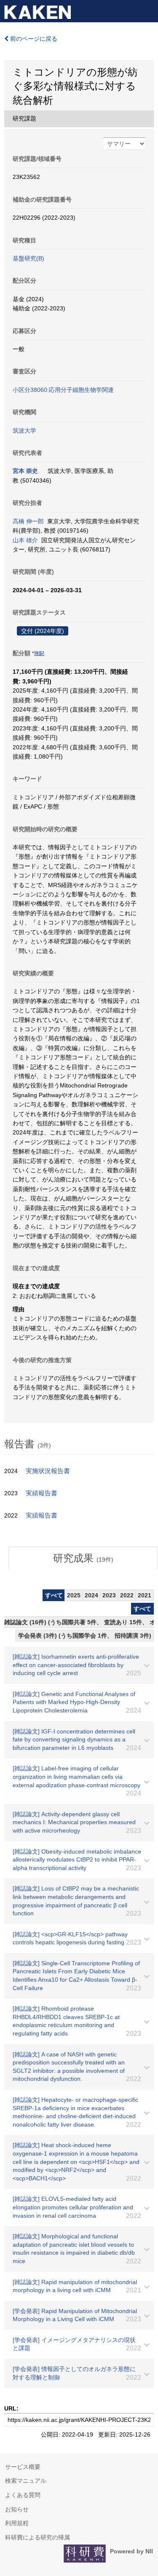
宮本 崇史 (25, 471)
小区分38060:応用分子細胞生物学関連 (63, 390)
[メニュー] (148, 10)
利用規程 (17, 2523)
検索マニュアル (26, 2481)
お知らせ (17, 2509)
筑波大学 (24, 431)
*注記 (38, 654)
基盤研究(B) (28, 258)
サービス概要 (23, 2467)
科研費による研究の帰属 (37, 2537)
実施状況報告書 (48, 1471)
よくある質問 (23, 2495)
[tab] (83, 1558)
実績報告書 (42, 1493)
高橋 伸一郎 (28, 521)
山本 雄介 (25, 540)
